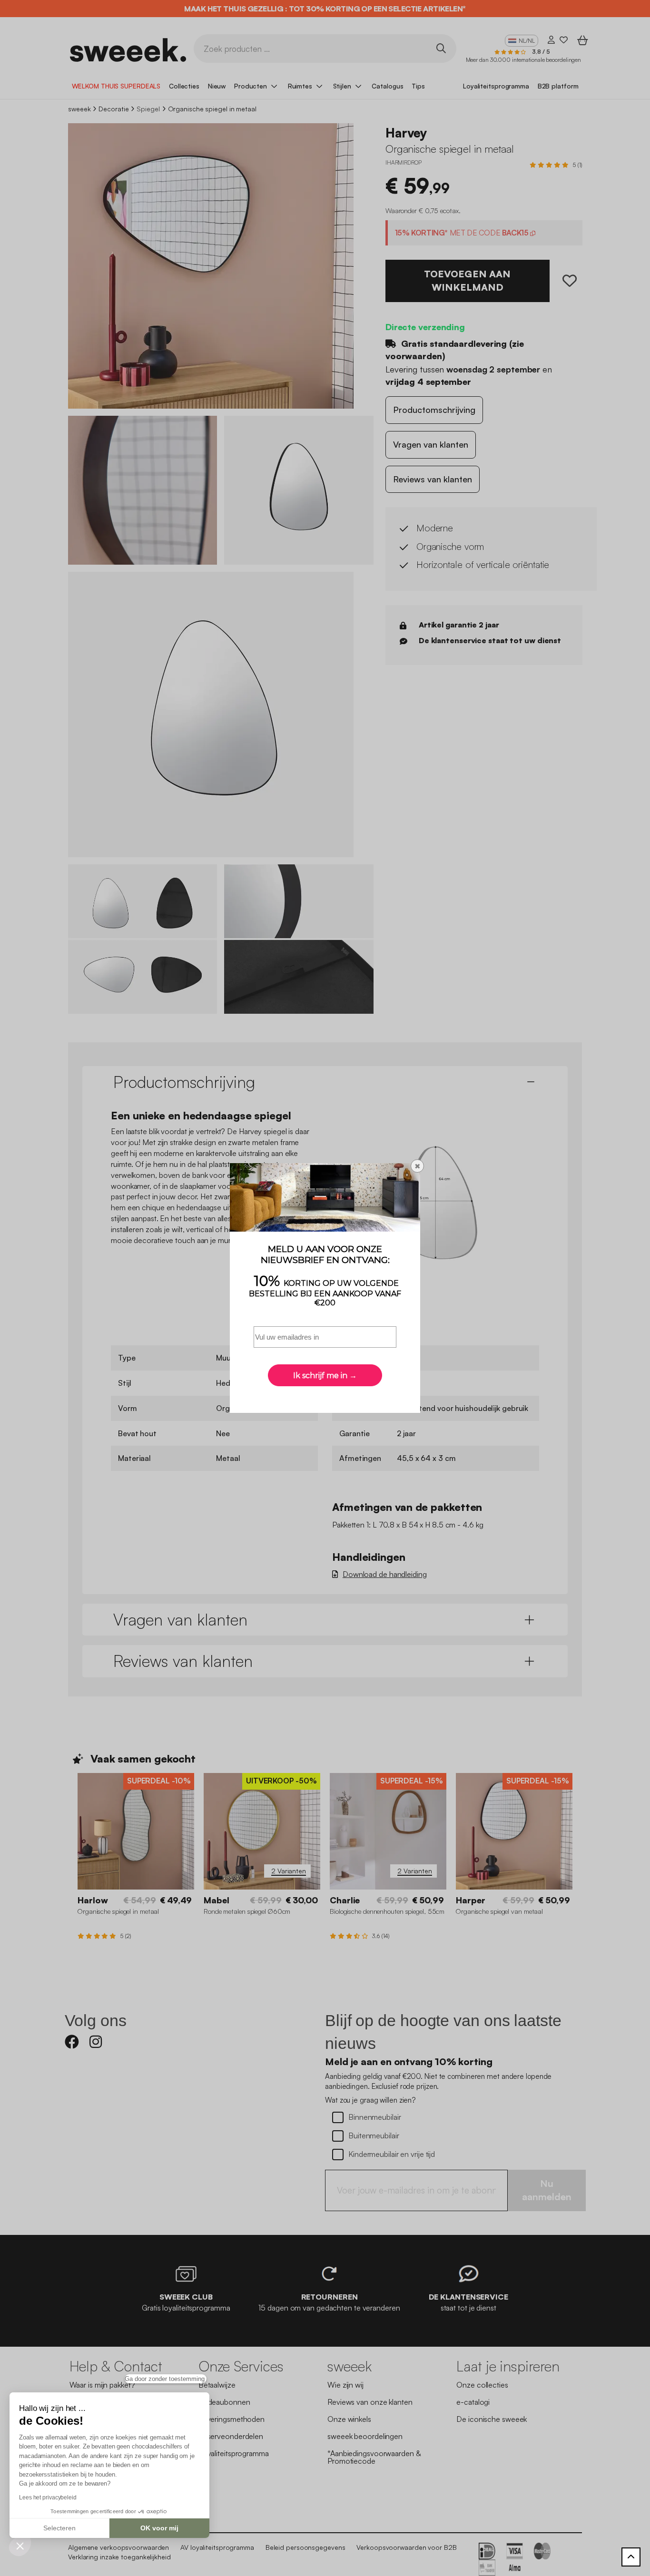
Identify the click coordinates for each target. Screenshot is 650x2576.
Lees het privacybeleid (48, 2498)
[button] (20, 2546)
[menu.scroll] (631, 2557)
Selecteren (59, 2528)
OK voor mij (159, 2528)
